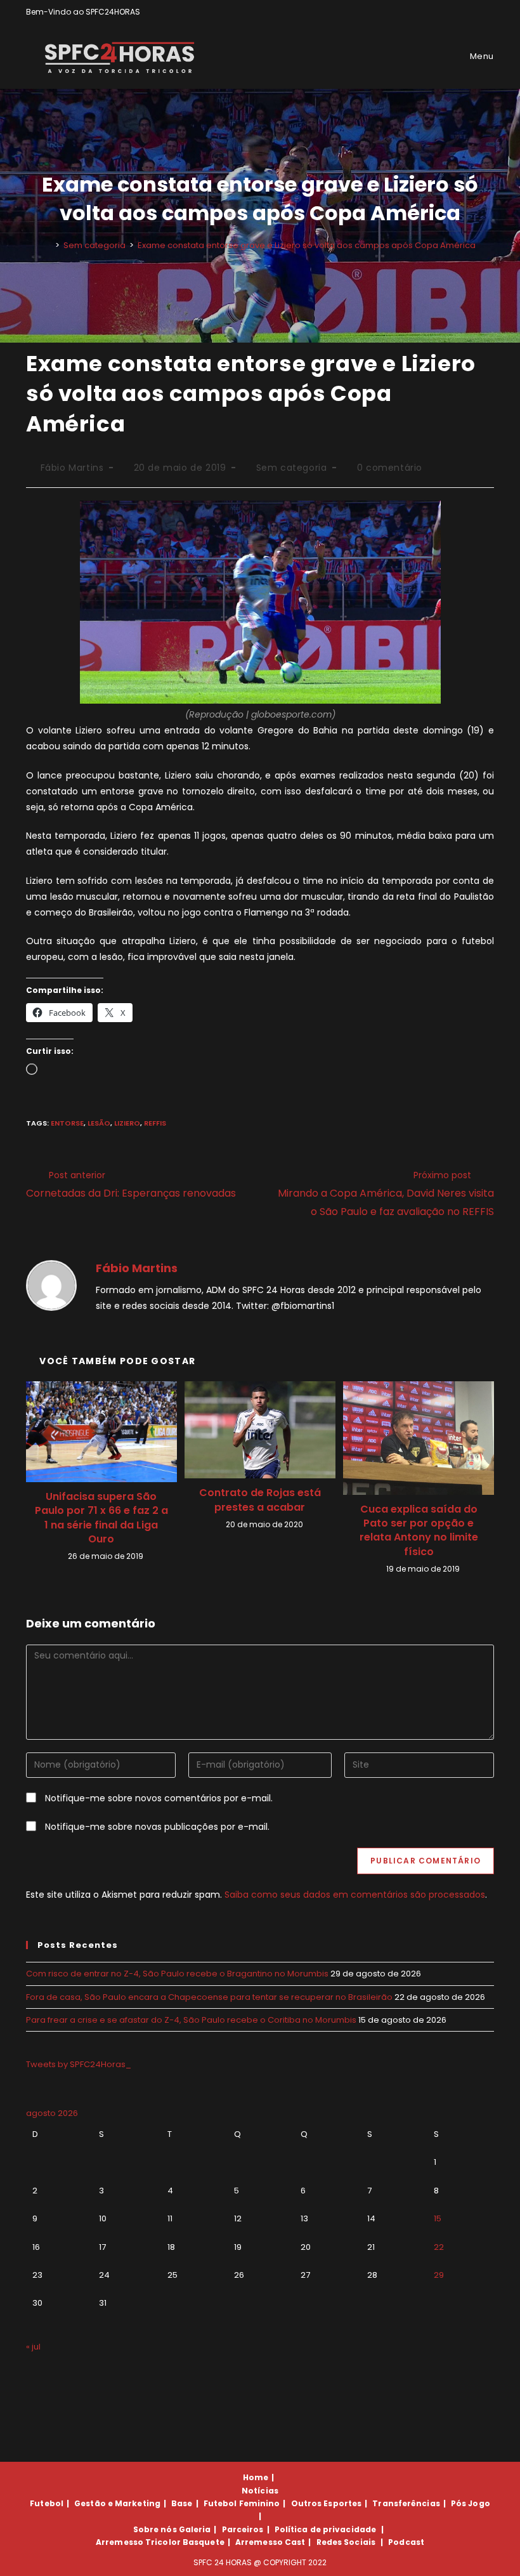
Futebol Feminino (242, 2503)
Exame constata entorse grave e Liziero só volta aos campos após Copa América (307, 245)
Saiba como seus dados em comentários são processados (355, 1895)
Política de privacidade (325, 2529)
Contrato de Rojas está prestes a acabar (260, 1500)
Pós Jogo (471, 2503)
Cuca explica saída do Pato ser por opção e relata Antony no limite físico (419, 1531)
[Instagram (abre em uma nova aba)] (476, 12)
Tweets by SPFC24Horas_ (79, 2064)
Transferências (406, 2503)
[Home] (48, 245)
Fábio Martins (72, 468)
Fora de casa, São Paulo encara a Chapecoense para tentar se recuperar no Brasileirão (209, 1997)
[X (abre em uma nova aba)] (447, 12)
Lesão (99, 1123)
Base (182, 2503)
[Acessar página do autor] (51, 1284)
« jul (33, 2347)
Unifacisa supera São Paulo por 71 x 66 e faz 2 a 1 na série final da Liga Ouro (101, 1518)
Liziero (127, 1123)
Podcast (406, 2542)
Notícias (260, 2491)
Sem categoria (292, 468)
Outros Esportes (327, 2503)
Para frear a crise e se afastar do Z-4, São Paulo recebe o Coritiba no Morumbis (191, 2020)
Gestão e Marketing (117, 2503)
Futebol (47, 2503)
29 (439, 2275)
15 (438, 2218)
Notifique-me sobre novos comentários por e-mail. (159, 1798)
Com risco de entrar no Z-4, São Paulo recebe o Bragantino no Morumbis (177, 1974)
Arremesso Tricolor (138, 2542)
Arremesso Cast (270, 2542)
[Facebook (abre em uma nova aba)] (461, 12)
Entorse (67, 1123)
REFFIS (155, 1123)
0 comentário (390, 468)
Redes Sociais (346, 2542)
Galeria (195, 2529)
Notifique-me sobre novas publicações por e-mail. (157, 1827)
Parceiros (243, 2529)
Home (256, 2477)
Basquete (204, 2542)
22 (439, 2247)
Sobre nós (155, 2529)
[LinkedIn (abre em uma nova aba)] (489, 12)
